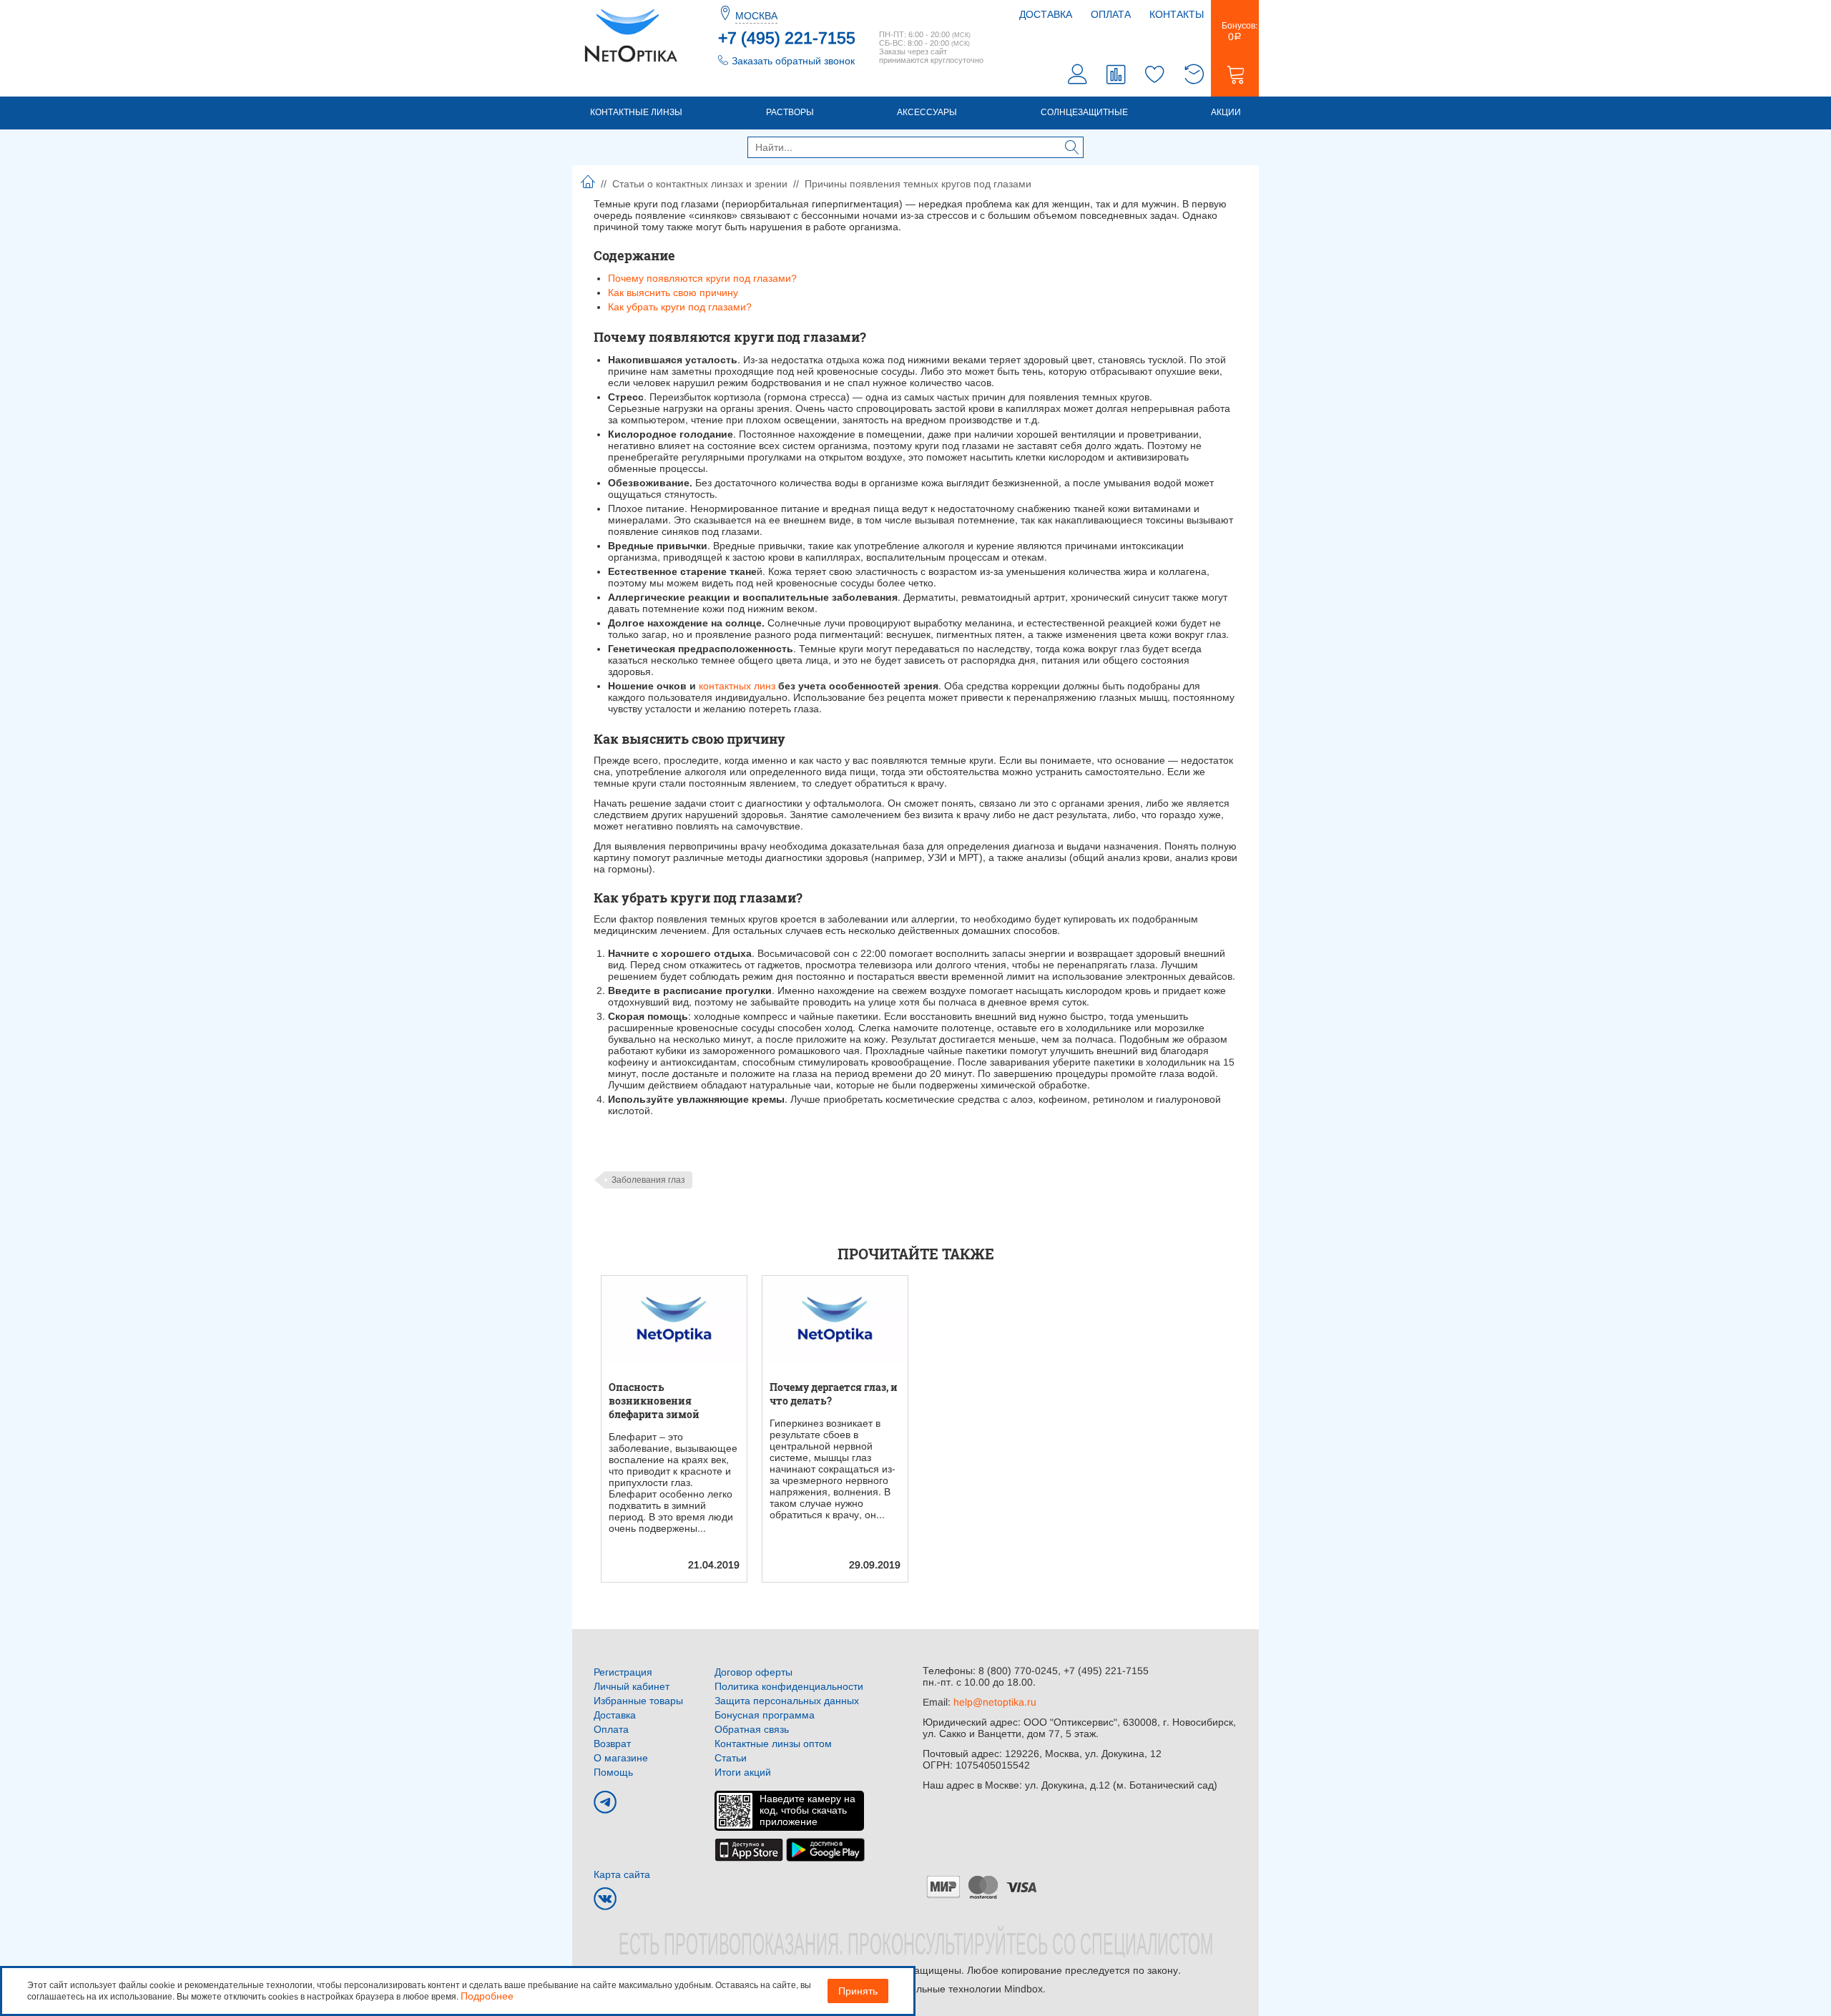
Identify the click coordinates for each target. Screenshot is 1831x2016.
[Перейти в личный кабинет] (1078, 76)
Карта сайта (622, 1874)
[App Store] (749, 1849)
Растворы (790, 112)
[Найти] (1072, 149)
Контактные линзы (636, 112)
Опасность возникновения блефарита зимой (654, 1401)
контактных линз (737, 686)
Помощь (613, 1772)
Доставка (1046, 14)
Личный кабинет (632, 1686)
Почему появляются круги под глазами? (702, 278)
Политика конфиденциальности (789, 1686)
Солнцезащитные (1084, 112)
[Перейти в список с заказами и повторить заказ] (1194, 76)
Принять (858, 1991)
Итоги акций (743, 1772)
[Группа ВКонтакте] (605, 1899)
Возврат (612, 1744)
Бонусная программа (765, 1715)
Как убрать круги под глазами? (680, 307)
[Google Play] (825, 1849)
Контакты (1177, 14)
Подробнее (487, 1996)
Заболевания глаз (648, 1180)
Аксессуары (927, 112)
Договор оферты (753, 1672)
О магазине (621, 1758)
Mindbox (1024, 1989)
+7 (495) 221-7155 (787, 38)
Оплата (1111, 14)
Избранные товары (638, 1701)
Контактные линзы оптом (773, 1744)
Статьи (731, 1758)
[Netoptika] (631, 34)
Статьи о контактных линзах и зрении (700, 184)
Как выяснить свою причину (673, 292)
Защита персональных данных (787, 1701)
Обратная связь (752, 1729)
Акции (1226, 112)
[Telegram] (605, 1802)
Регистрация (623, 1672)
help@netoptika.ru (995, 1702)
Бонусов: (1235, 31)
